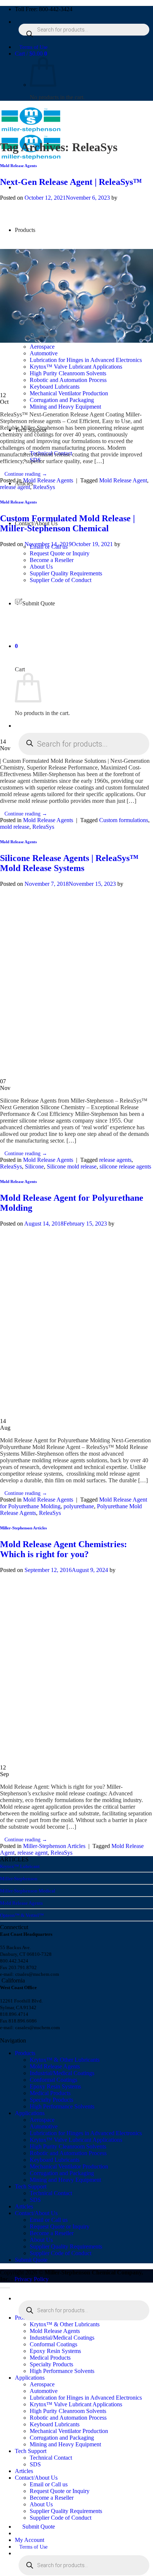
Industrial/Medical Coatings (62, 2073)
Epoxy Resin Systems (55, 2086)
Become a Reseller (52, 2233)
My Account (30, 2540)
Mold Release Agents (18, 166)
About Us (41, 2240)
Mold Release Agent (123, 480)
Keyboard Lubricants (55, 2160)
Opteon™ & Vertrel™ (22, 1915)
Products (25, 2053)
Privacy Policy (32, 2279)
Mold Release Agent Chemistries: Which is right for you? (64, 1549)
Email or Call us (49, 2220)
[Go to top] (5, 2288)
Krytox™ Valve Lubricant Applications (76, 2140)
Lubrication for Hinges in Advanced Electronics (86, 2133)
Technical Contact (51, 2193)
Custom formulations (124, 820)
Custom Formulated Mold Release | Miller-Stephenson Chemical (67, 523)
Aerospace (42, 2120)
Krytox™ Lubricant (20, 1866)
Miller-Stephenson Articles (23, 1528)
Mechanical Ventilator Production (69, 393)
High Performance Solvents (62, 2106)
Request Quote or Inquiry (60, 2226)
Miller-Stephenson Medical (28, 1891)
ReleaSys (44, 487)
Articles (24, 2206)
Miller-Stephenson (19, 1879)
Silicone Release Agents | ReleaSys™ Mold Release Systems (69, 863)
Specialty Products (51, 2100)
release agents (115, 1160)
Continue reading (26, 474)
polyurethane (79, 1506)
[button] (31, 54)
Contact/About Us (36, 2213)
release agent (15, 487)
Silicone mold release (72, 1166)
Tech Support (31, 2186)
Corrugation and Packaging (62, 400)
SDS (35, 2200)
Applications (30, 2113)
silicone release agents (125, 1166)
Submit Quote (31, 2260)
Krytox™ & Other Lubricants (65, 2060)
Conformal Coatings (53, 2080)
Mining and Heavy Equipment (65, 407)
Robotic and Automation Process (68, 2153)
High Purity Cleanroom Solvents (68, 2146)
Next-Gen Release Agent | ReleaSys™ (71, 182)
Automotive (44, 2126)
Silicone (34, 1166)
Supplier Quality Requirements (66, 2246)
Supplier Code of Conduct (61, 2253)
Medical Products (50, 2093)
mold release (15, 827)
